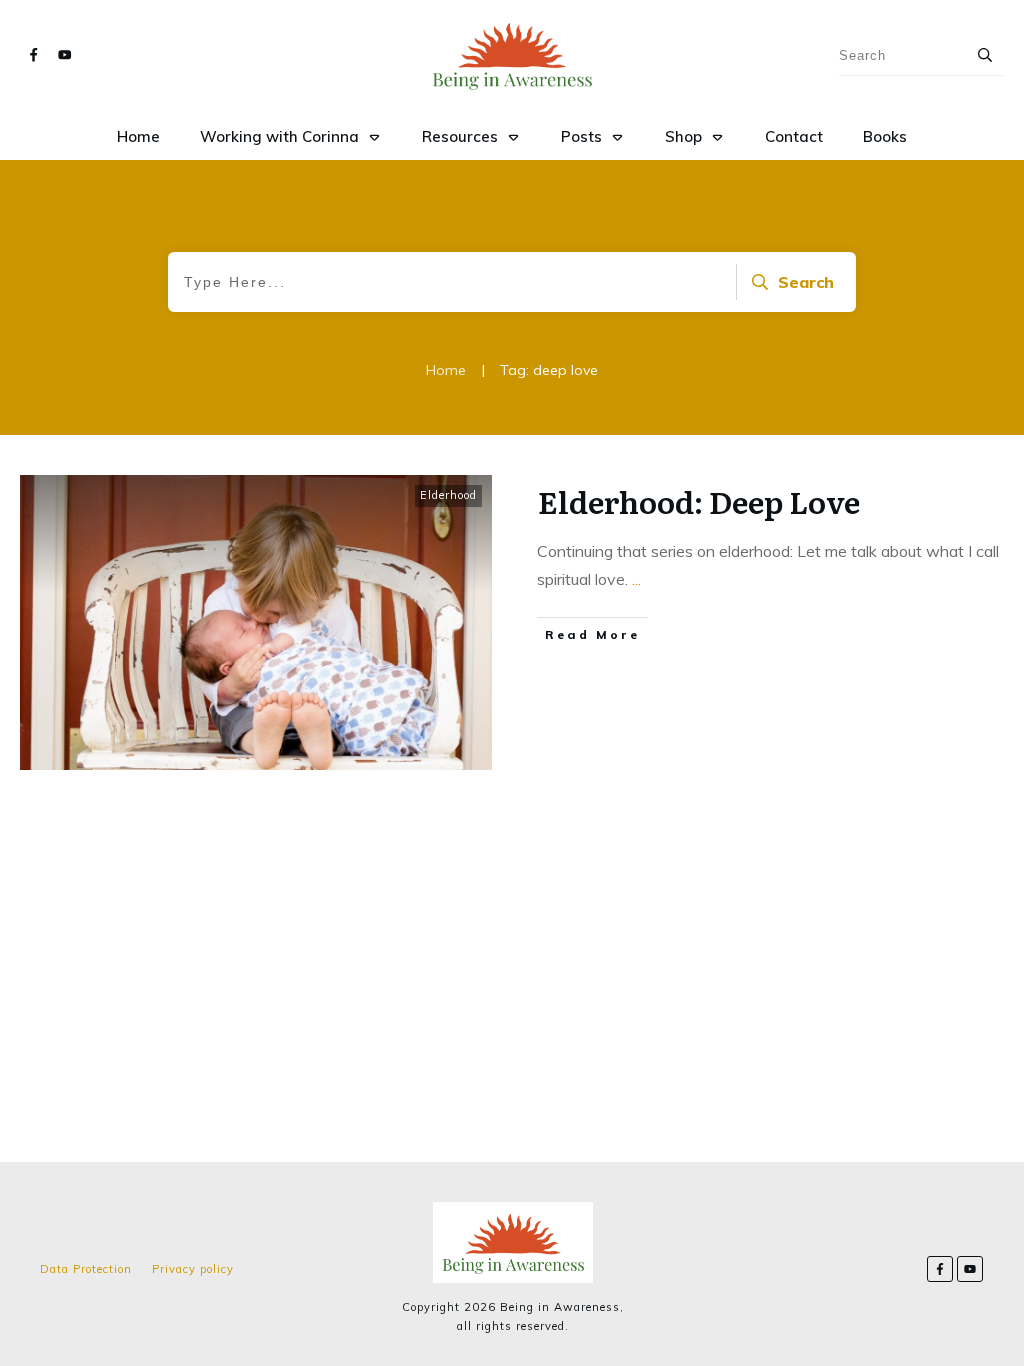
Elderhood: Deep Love (699, 501)
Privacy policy (193, 1269)
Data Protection (86, 1269)
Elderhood (448, 495)
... (636, 579)
